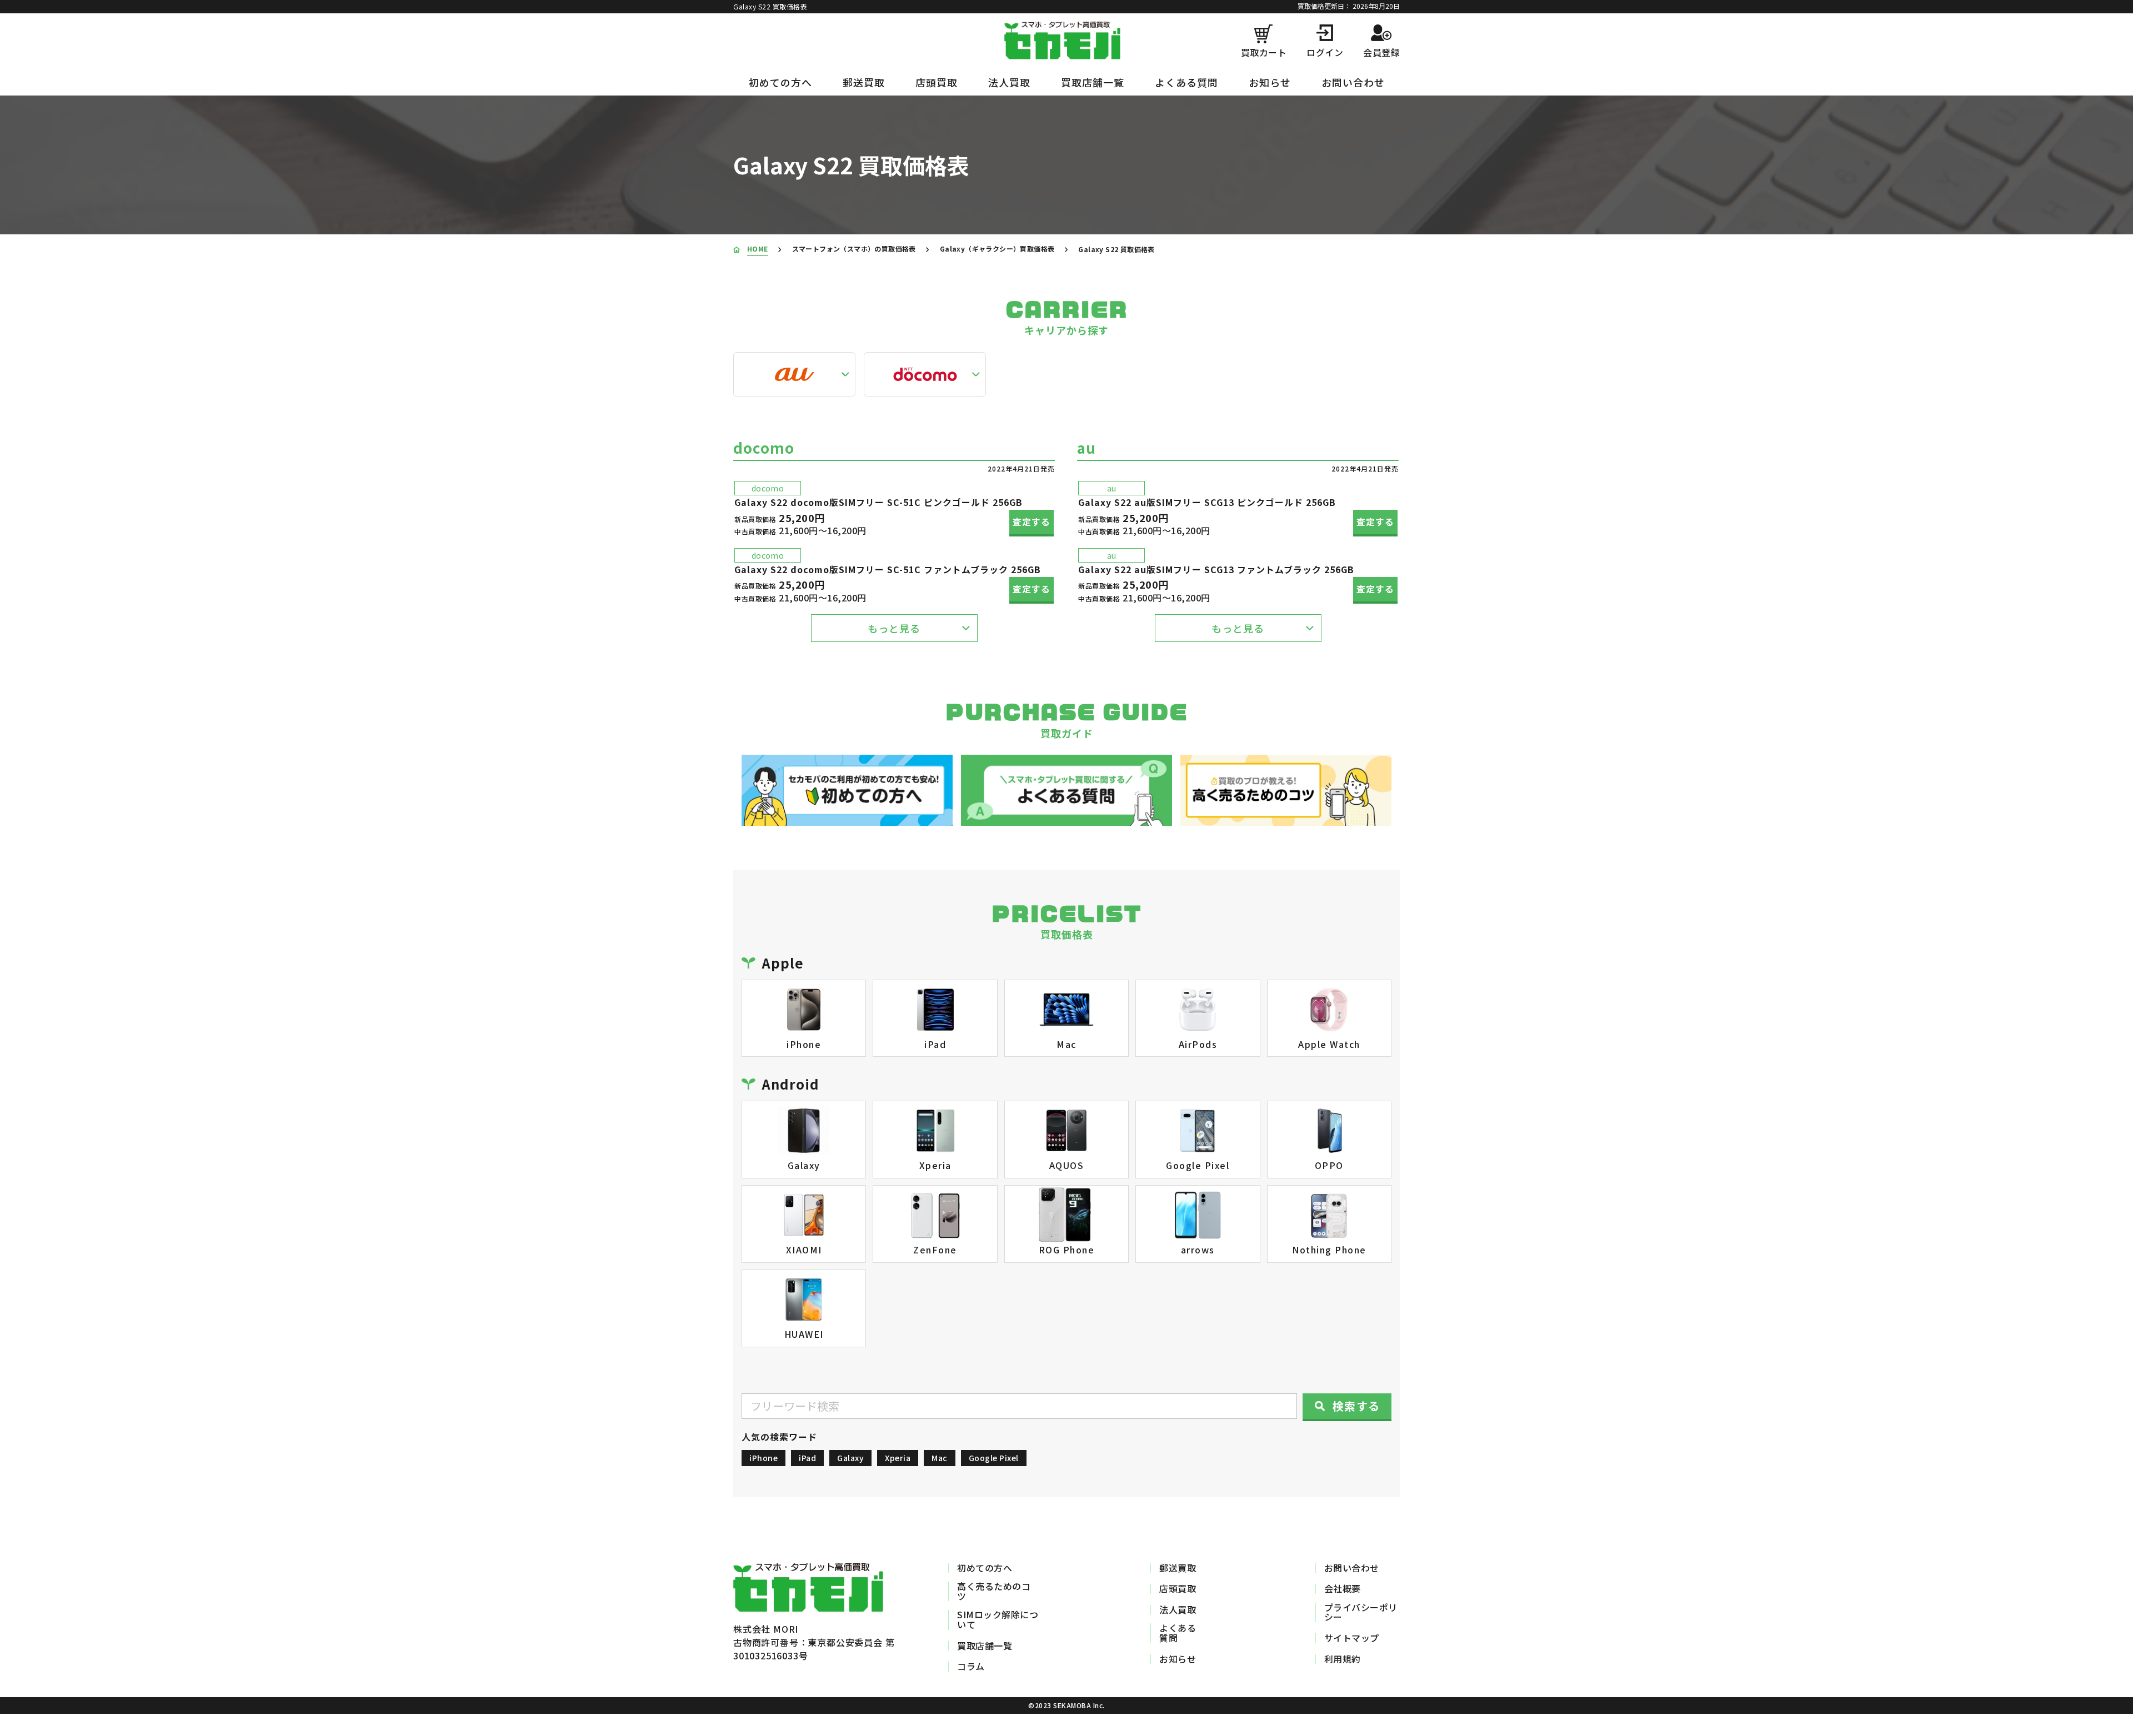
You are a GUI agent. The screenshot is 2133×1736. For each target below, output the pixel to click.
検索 (1356, 1406)
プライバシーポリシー (1361, 1612)
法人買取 (1009, 82)
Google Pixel (994, 1458)
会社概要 (1343, 1589)
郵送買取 (864, 82)
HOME (758, 249)
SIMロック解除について (998, 1620)
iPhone (763, 1458)
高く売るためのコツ (994, 1591)
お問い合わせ (1353, 82)
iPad (807, 1458)
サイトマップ (1352, 1638)
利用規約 (1343, 1659)
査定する (1032, 521)
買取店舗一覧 (1093, 82)
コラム (971, 1667)
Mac (940, 1458)
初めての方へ (780, 82)
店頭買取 (937, 82)
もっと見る (894, 628)
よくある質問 (1186, 82)
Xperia (898, 1458)
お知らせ (1270, 82)
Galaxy (850, 1458)
